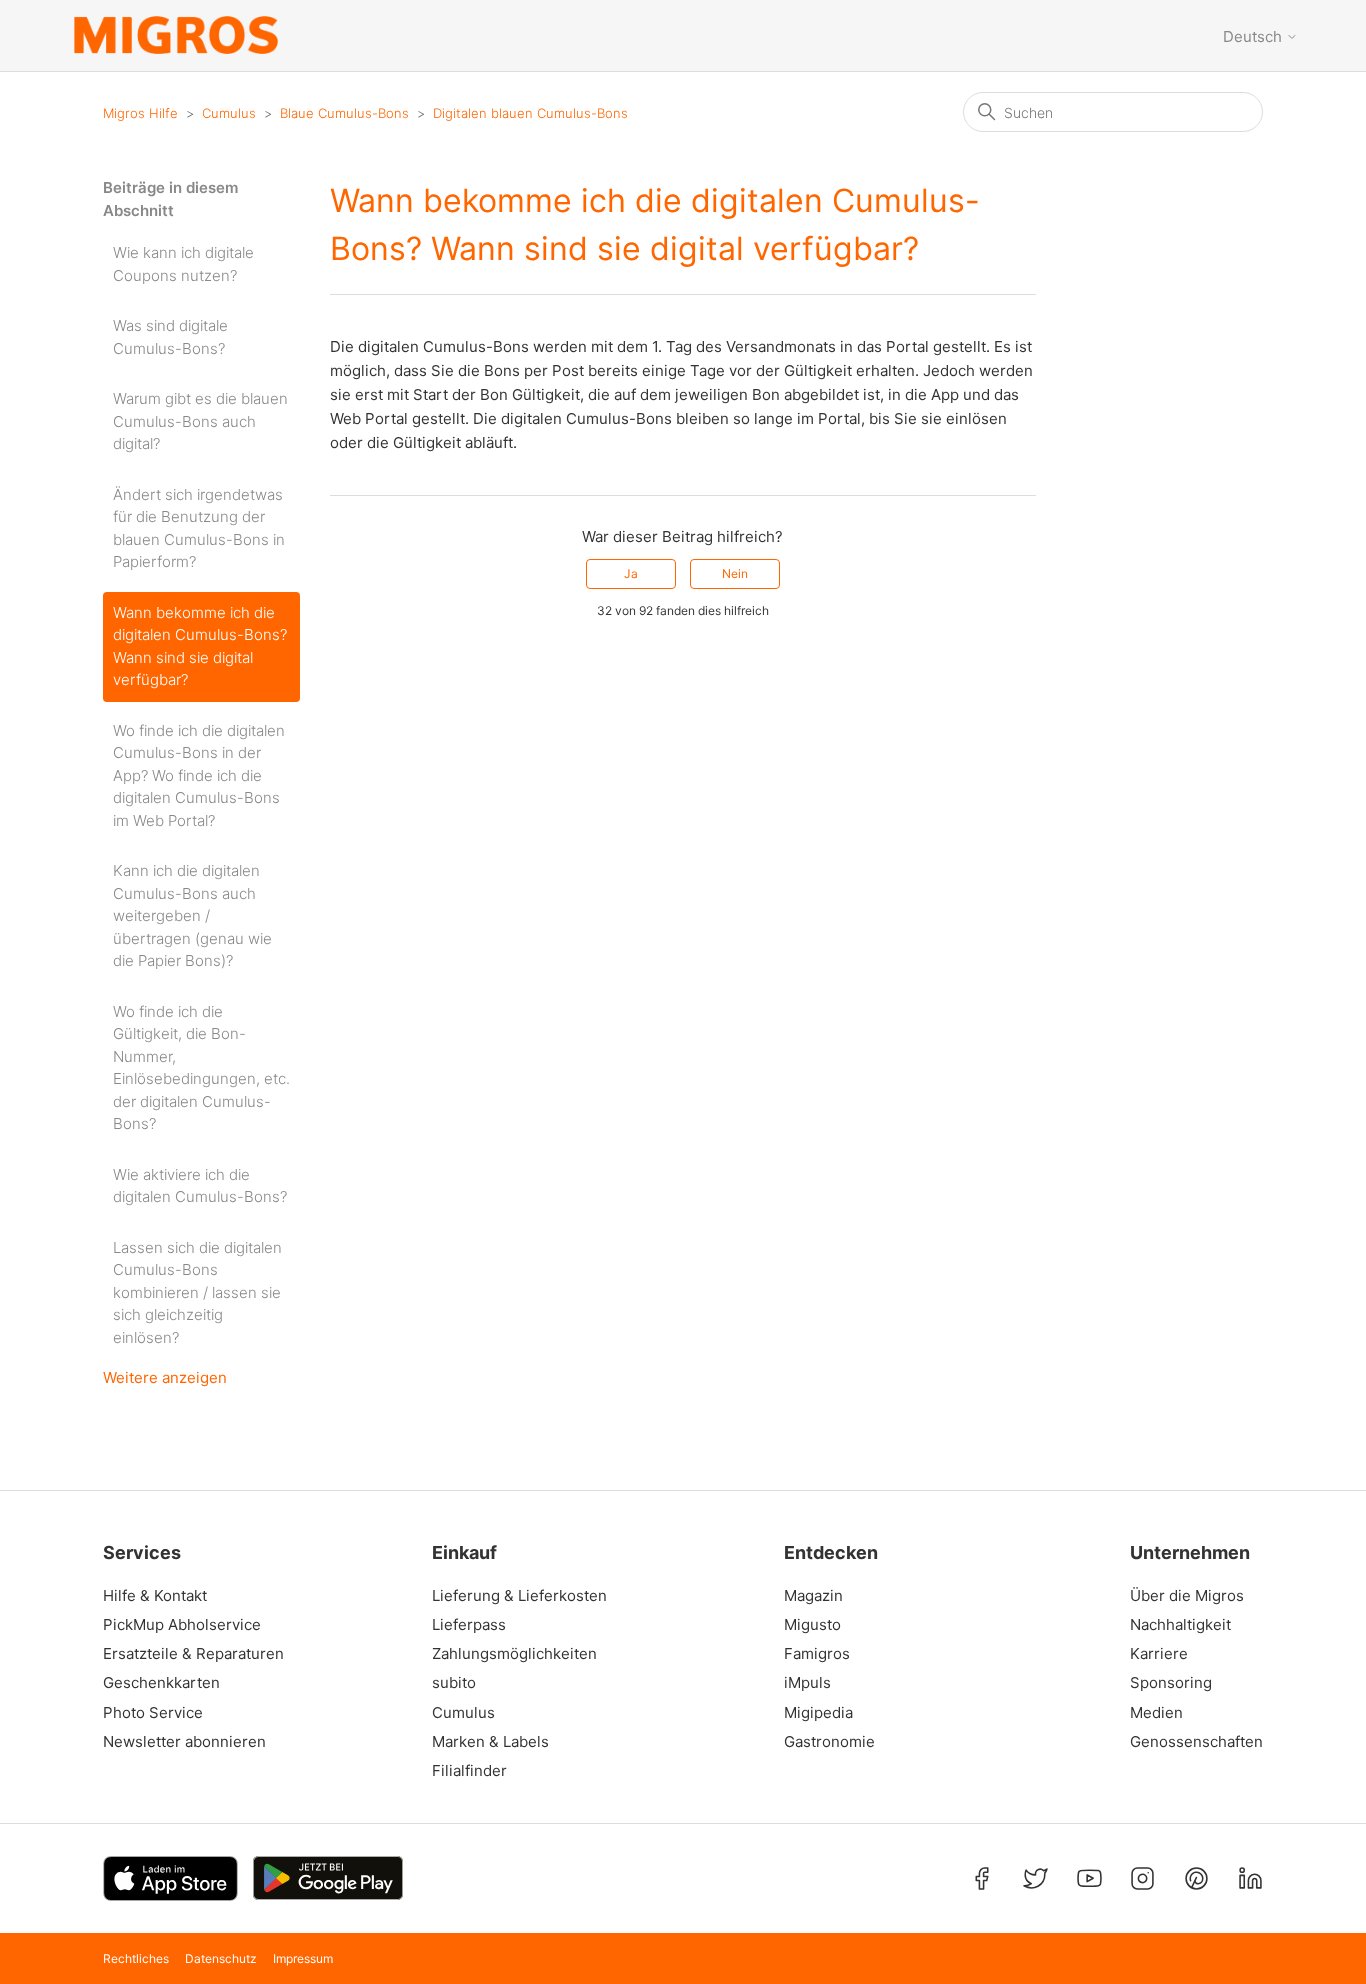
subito (454, 1683)
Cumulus (229, 113)
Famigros (817, 1654)
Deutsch (1254, 36)
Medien (1156, 1713)
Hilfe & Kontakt (155, 1596)
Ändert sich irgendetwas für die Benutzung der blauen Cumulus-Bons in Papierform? (199, 528)
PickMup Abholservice (182, 1625)
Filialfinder (469, 1771)
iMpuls (807, 1683)
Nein (735, 573)
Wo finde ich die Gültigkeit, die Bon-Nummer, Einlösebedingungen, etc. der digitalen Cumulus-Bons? (201, 1068)
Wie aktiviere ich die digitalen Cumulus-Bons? (200, 1186)
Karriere (1159, 1654)
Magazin (813, 1596)
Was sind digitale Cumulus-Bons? (170, 337)
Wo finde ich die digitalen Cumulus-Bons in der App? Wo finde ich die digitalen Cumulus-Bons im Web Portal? (199, 775)
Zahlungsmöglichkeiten (514, 1654)
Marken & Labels (490, 1742)
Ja (631, 573)
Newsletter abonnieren (184, 1742)
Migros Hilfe (140, 113)
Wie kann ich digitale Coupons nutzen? (183, 264)
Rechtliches (136, 1958)
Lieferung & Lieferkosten (519, 1596)
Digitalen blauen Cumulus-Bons (530, 113)
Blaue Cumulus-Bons (344, 113)
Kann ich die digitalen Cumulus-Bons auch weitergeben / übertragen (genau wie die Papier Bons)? (192, 915)
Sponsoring (1171, 1683)
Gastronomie (829, 1742)
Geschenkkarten (161, 1683)
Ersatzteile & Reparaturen (193, 1654)
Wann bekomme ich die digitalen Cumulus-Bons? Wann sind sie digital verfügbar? (200, 646)
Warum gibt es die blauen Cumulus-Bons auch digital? (200, 421)
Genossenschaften (1190, 1742)
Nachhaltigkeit (1180, 1625)
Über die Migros (1187, 1596)
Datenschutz (221, 1958)
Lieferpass (469, 1625)
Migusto (812, 1625)
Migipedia (818, 1713)
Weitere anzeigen (165, 1377)
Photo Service (153, 1713)
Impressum (303, 1958)
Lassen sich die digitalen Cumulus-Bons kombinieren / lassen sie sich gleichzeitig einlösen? (197, 1292)
